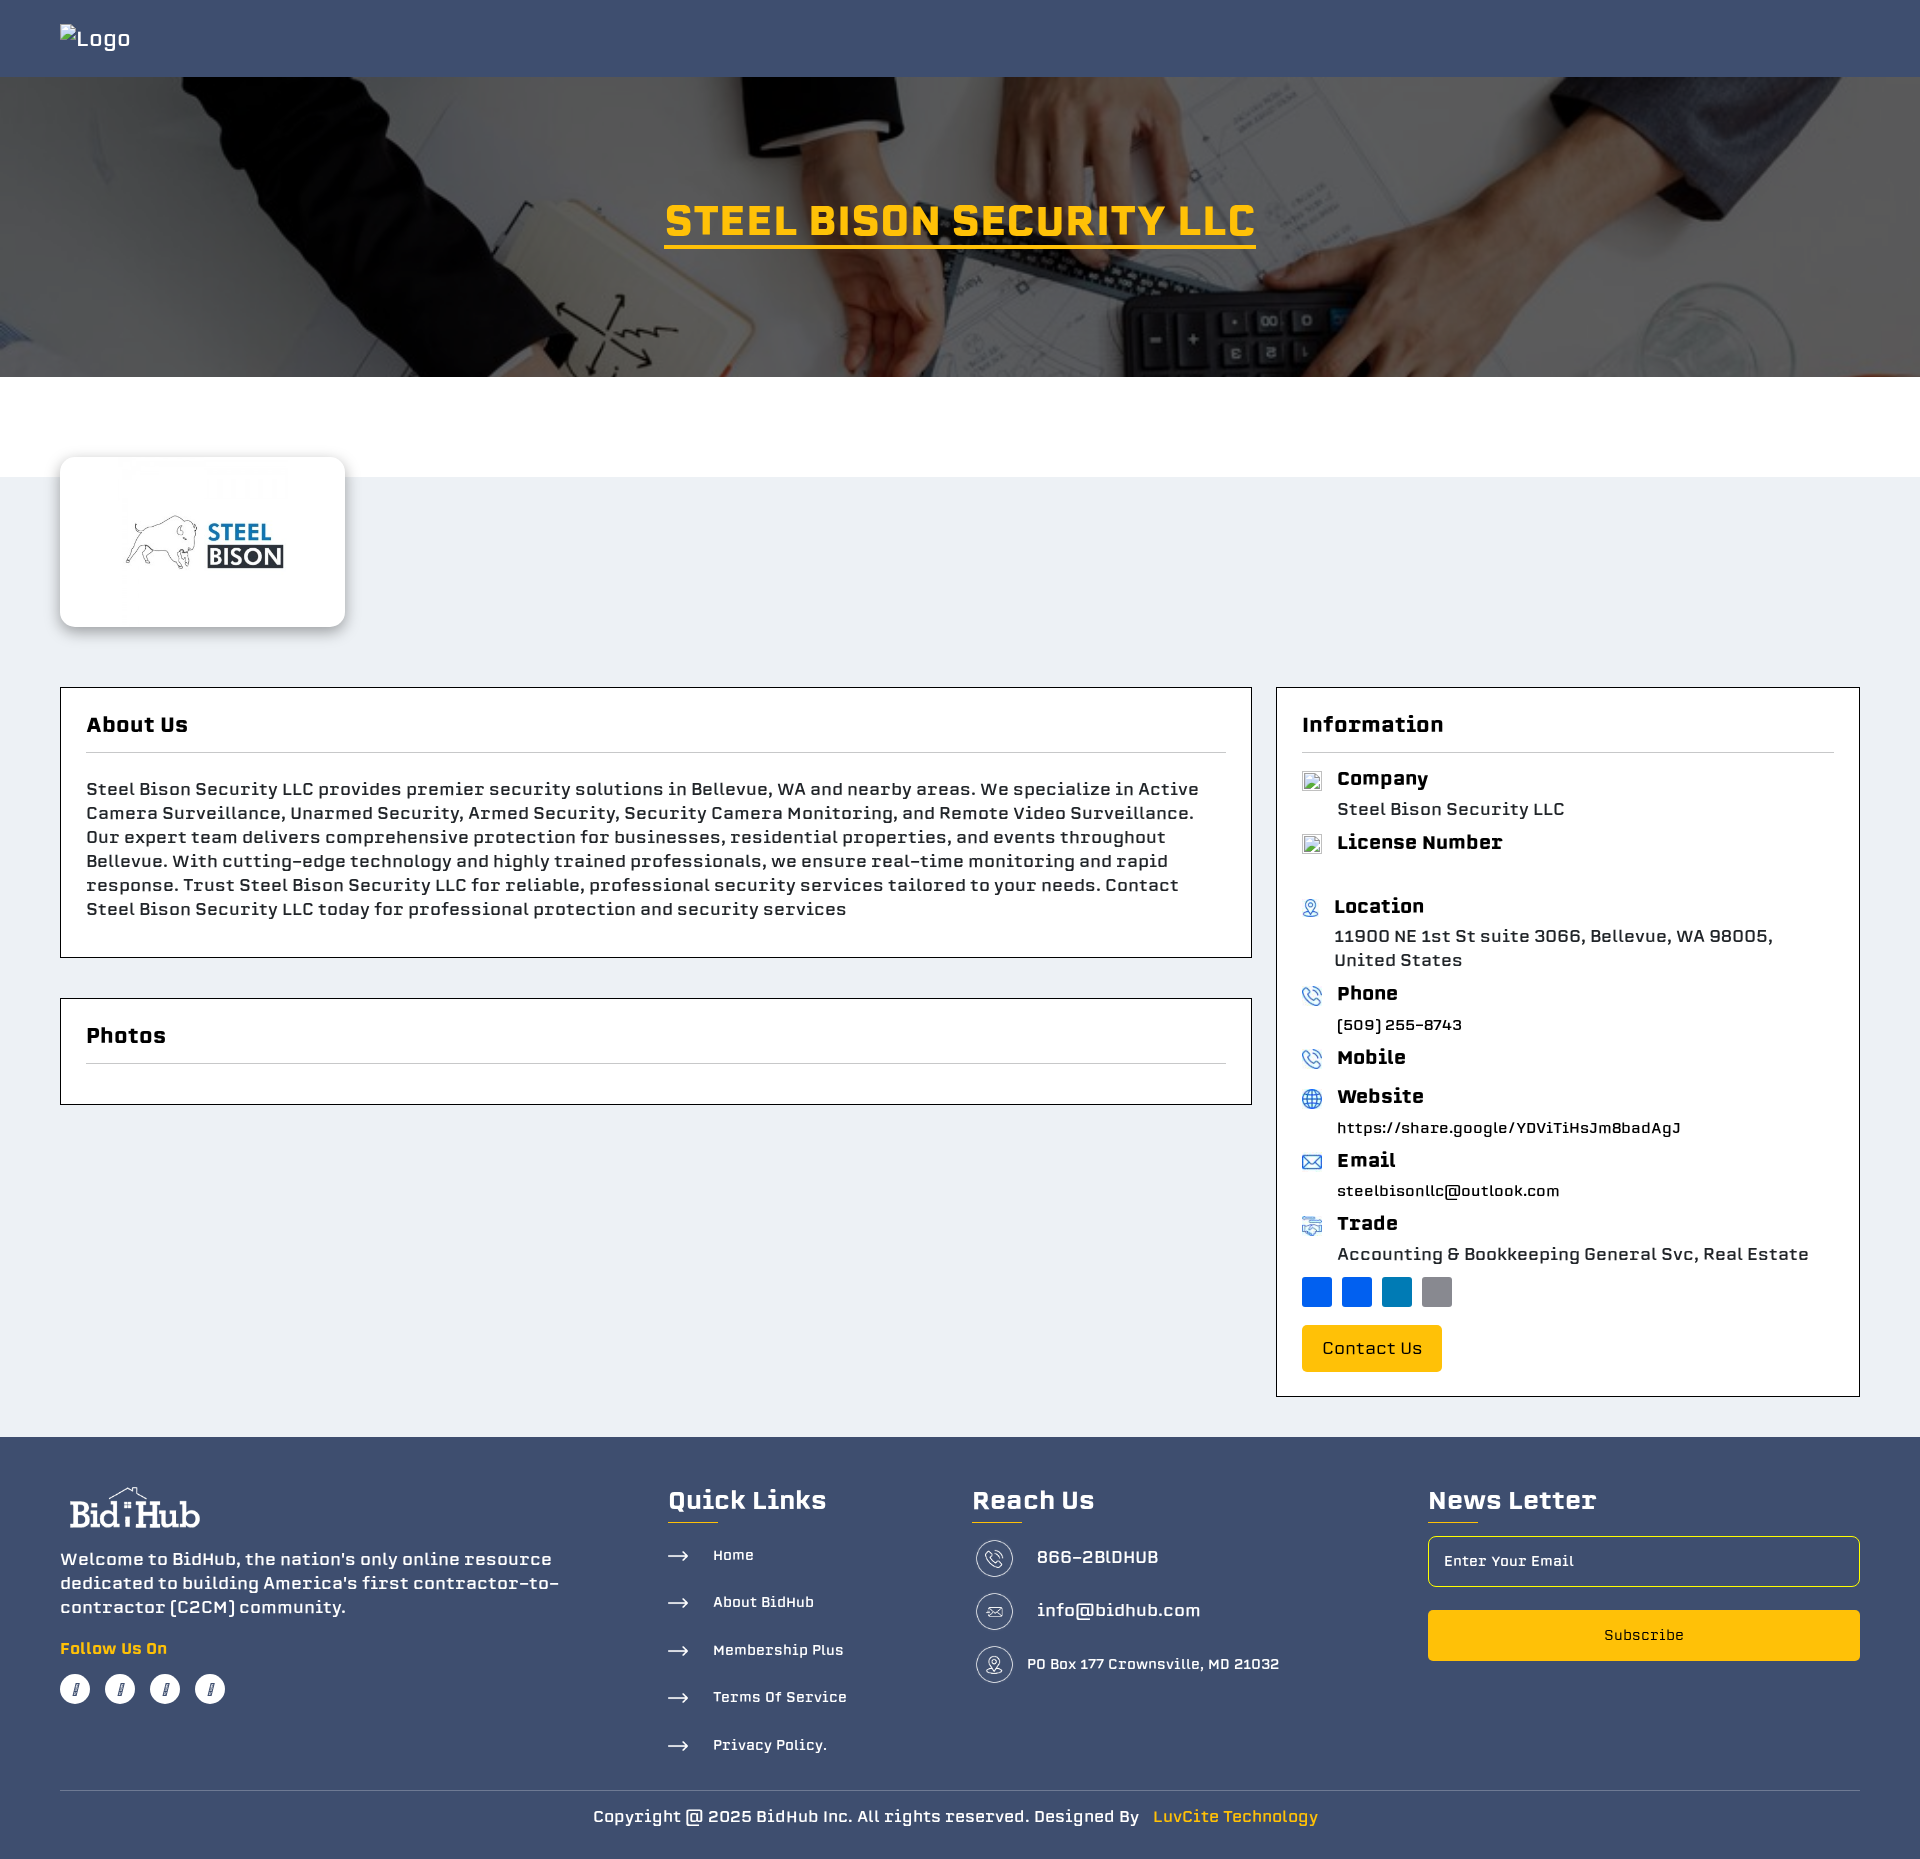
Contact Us (1372, 1348)
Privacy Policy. (770, 1745)
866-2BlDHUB (1097, 1557)
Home (733, 1555)
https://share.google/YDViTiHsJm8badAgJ (1509, 1128)
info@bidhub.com (1119, 1610)
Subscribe (1644, 1635)
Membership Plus (778, 1650)
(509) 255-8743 (1399, 1025)
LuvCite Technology (1235, 1817)
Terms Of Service (780, 1697)
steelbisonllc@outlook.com (1448, 1191)
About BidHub (763, 1602)
